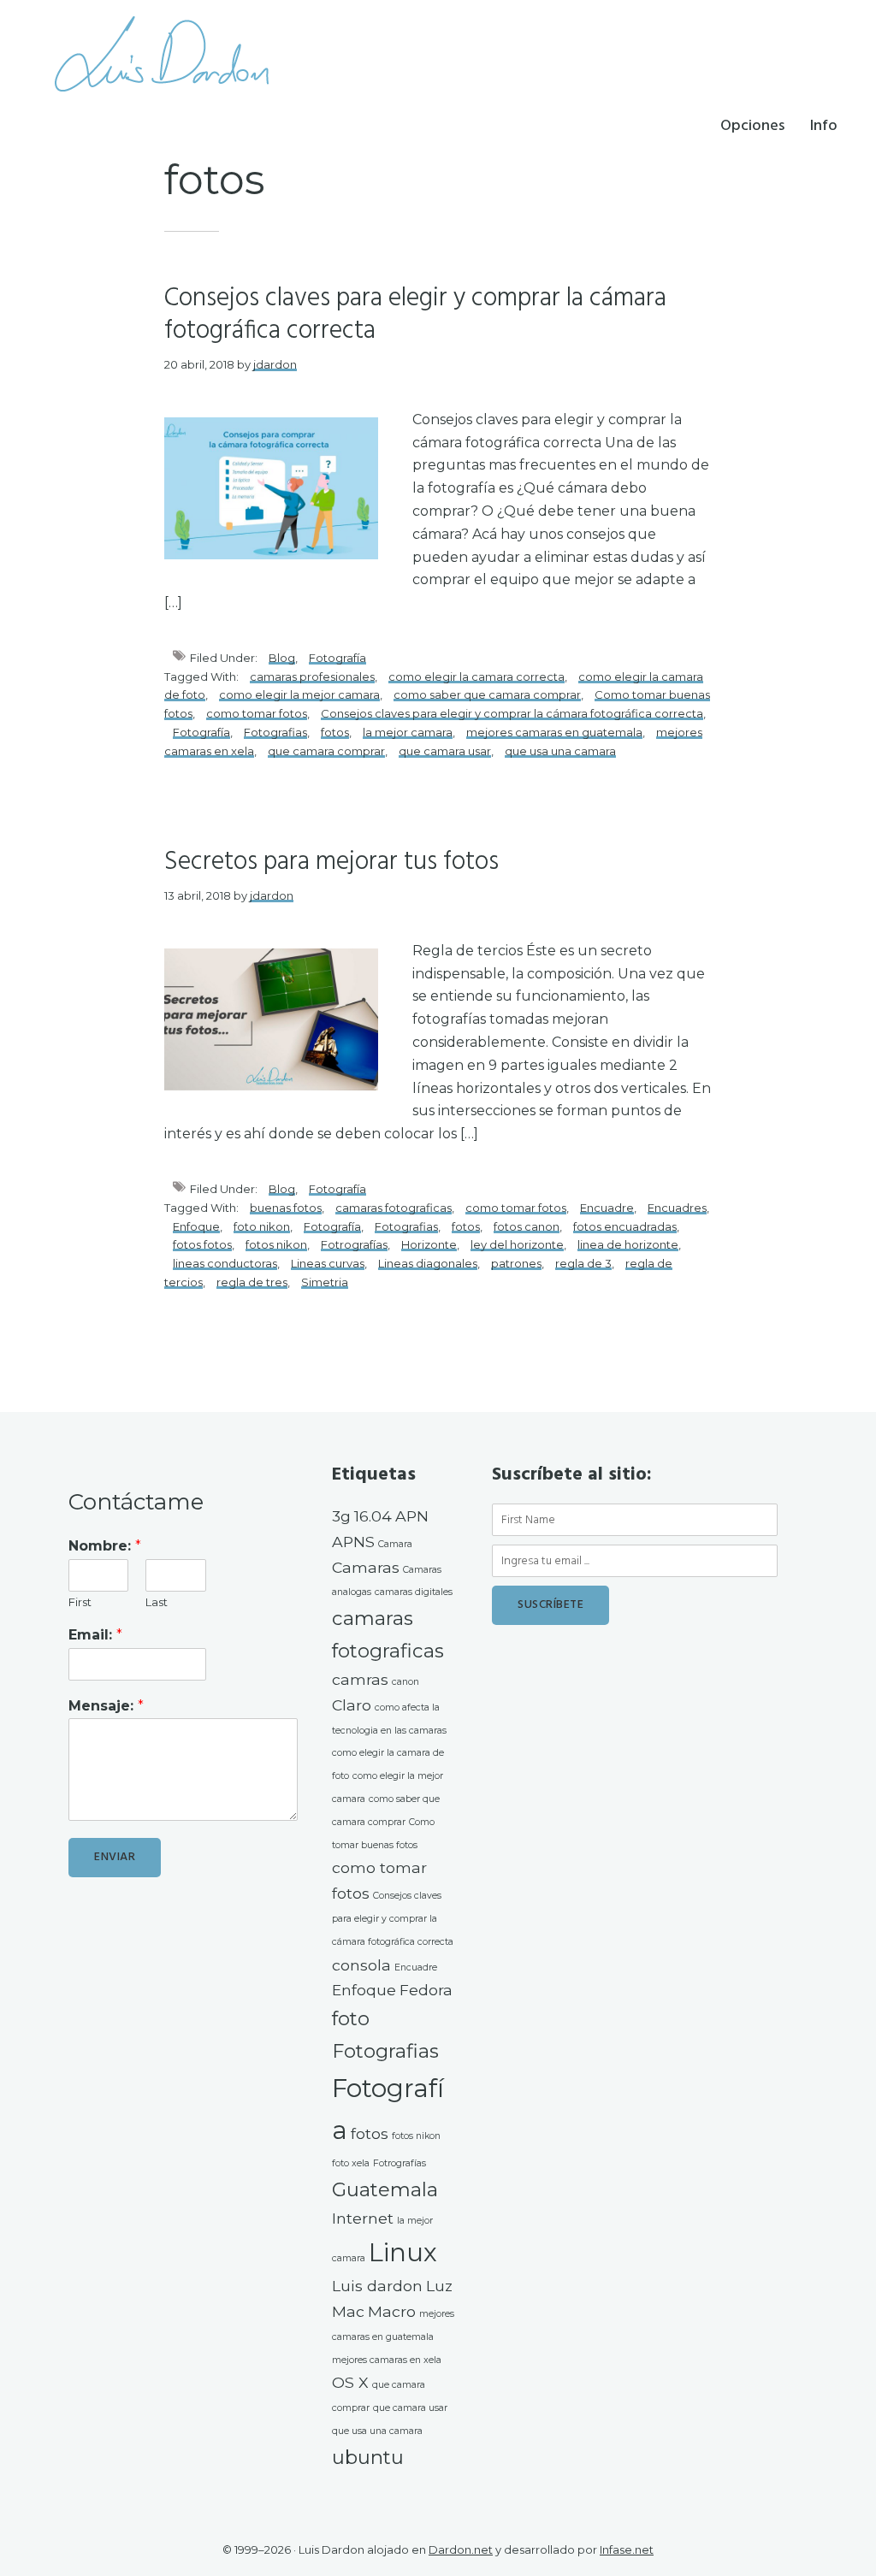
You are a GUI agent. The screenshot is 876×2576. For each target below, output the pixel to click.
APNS (353, 1542)
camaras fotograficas (394, 1208)
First (80, 1602)
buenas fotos (286, 1208)
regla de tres (252, 1282)
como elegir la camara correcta (476, 676)
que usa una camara (560, 751)
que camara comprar (326, 751)
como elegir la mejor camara (299, 694)
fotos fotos (202, 1244)
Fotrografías (354, 1244)
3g (341, 1516)
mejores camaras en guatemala (554, 732)
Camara (395, 1544)
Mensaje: (106, 1706)
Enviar (115, 1857)
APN (412, 1516)
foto (351, 2018)
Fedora (426, 1990)
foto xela (351, 2163)
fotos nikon (276, 1244)
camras (360, 1679)
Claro (352, 1705)
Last (157, 1602)
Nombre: (105, 1546)
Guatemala (385, 2189)
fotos (335, 732)
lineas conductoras (225, 1263)
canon (405, 1682)
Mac (348, 2311)
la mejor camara (408, 732)
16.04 (373, 1516)
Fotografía (337, 658)
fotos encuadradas (625, 1226)
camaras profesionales (312, 676)
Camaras (366, 1567)
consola (361, 1965)
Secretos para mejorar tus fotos (331, 862)
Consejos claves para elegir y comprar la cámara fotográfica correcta (415, 315)
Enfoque (196, 1226)
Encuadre (607, 1208)
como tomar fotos (257, 713)
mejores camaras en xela (387, 2360)
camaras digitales (414, 1592)
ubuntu (368, 2457)
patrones (516, 1263)
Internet (363, 2218)
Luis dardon (377, 2286)
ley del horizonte (517, 1244)
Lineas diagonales (428, 1263)
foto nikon (262, 1226)
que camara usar (445, 751)
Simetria (325, 1282)
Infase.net (627, 2549)
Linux (403, 2252)
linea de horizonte (628, 1244)
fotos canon (527, 1226)
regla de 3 (583, 1263)
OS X (350, 2382)
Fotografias (275, 732)
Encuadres (677, 1208)
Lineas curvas (328, 1263)
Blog (282, 658)
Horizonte (429, 1244)
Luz (439, 2286)
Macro (392, 2311)
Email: (95, 1635)
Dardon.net (461, 2549)
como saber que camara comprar (487, 694)
